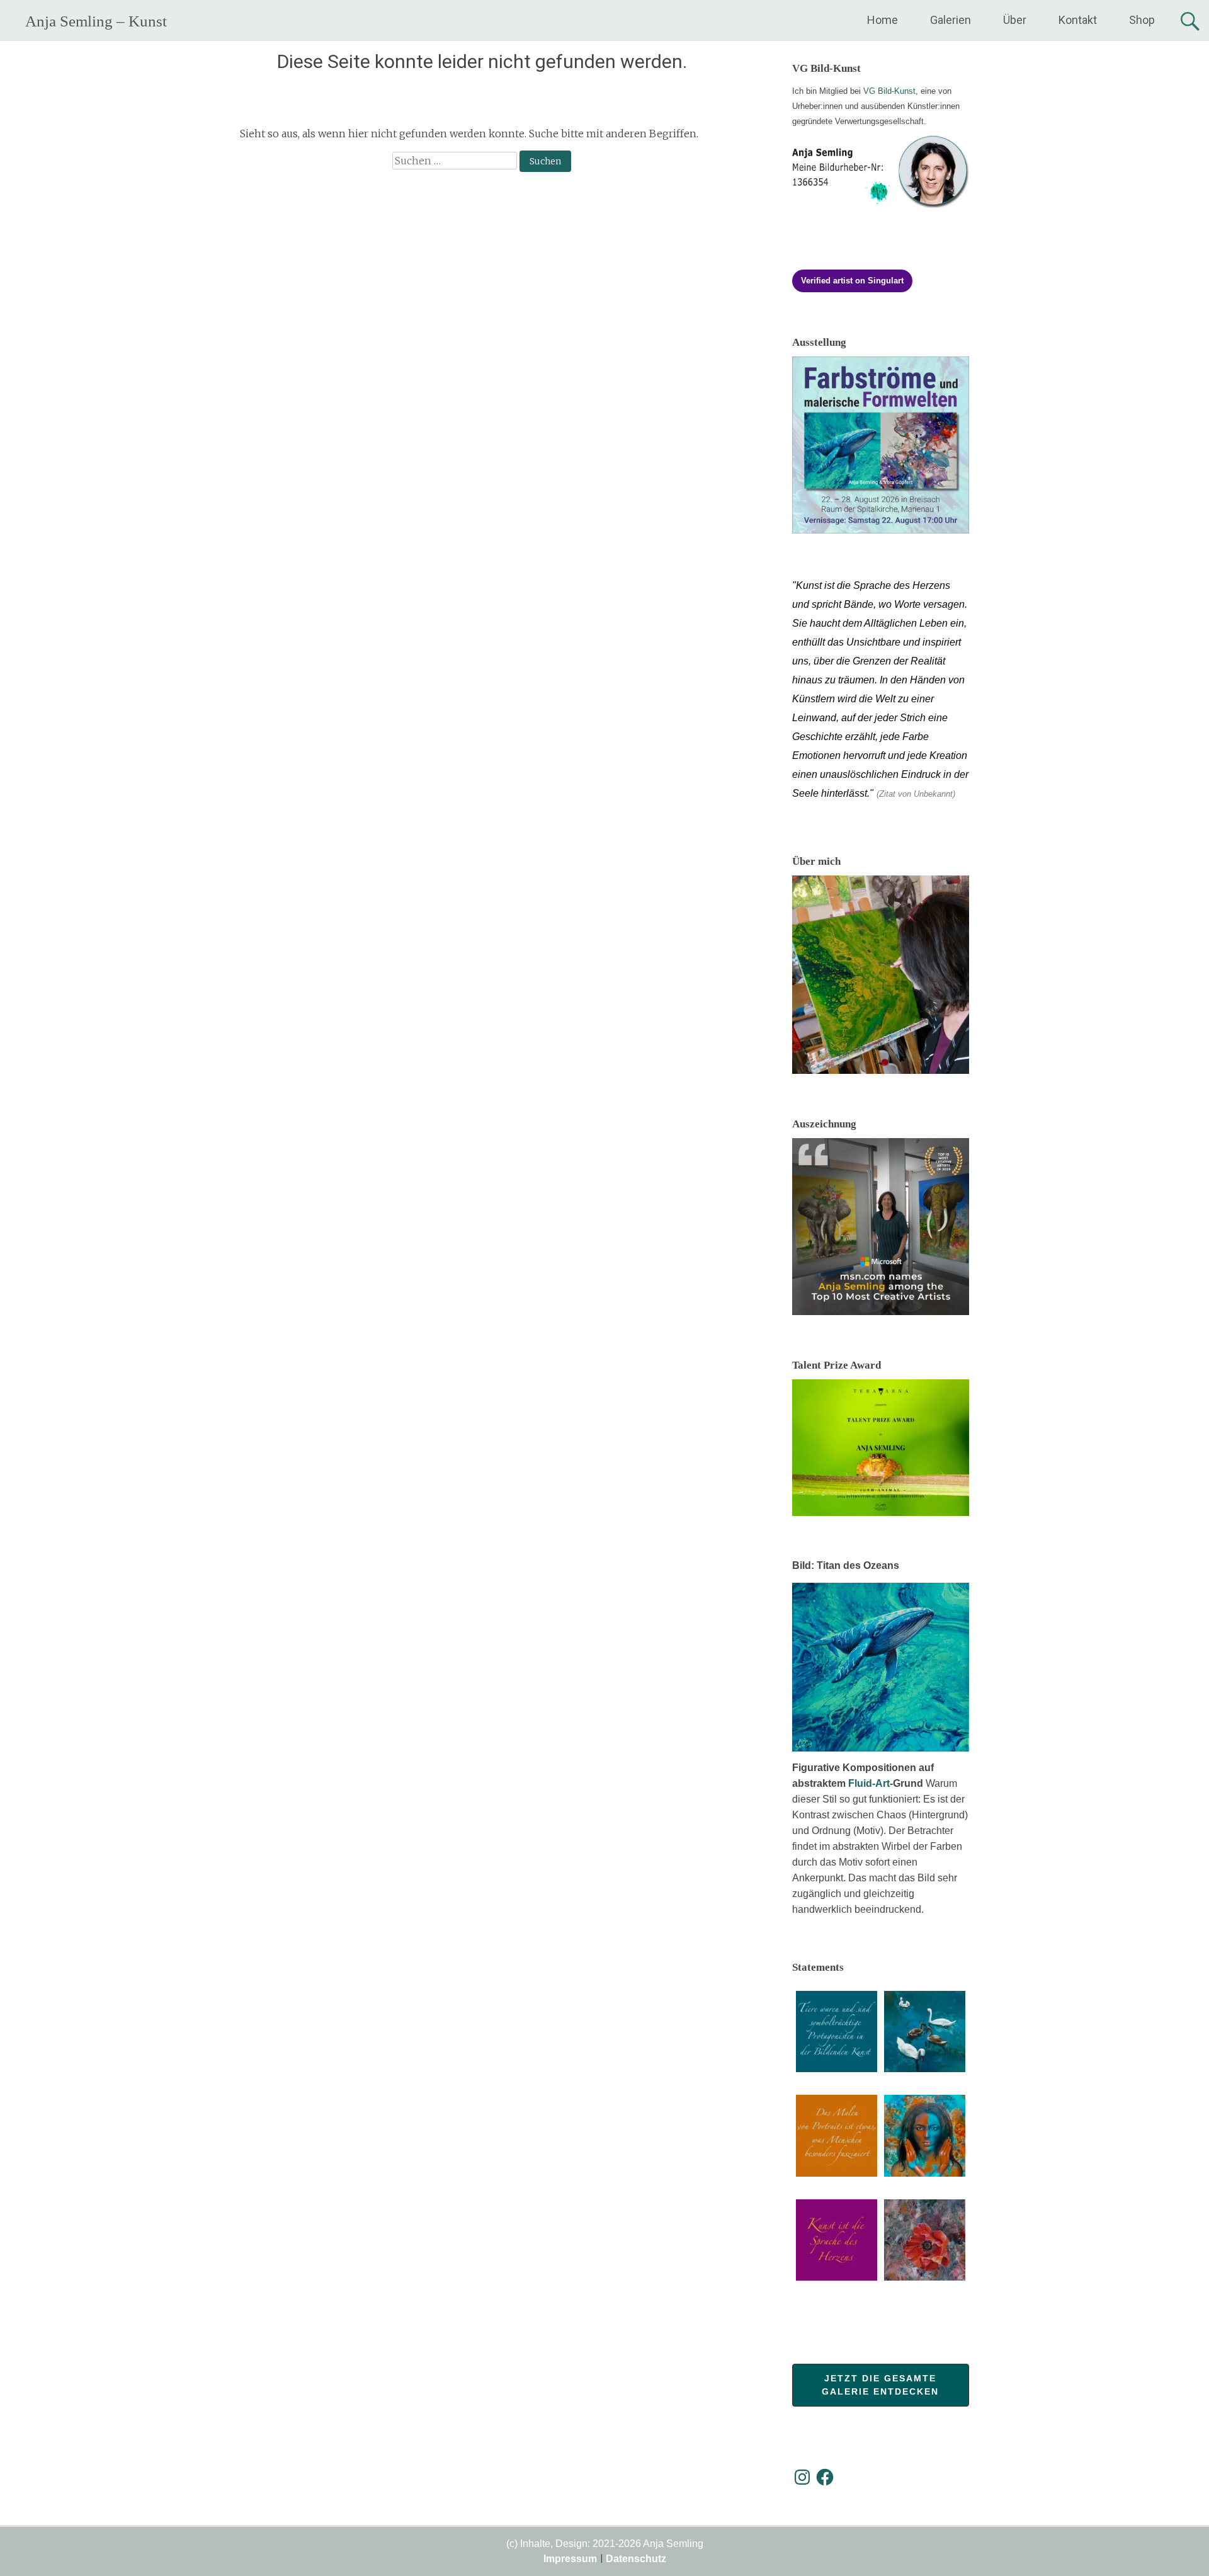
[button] (837, 2033)
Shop (1142, 20)
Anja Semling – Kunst (96, 21)
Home (883, 20)
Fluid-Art (869, 1783)
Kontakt (1078, 20)
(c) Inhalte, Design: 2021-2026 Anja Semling (605, 2544)
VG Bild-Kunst (889, 91)
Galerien (951, 20)
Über (1015, 20)
